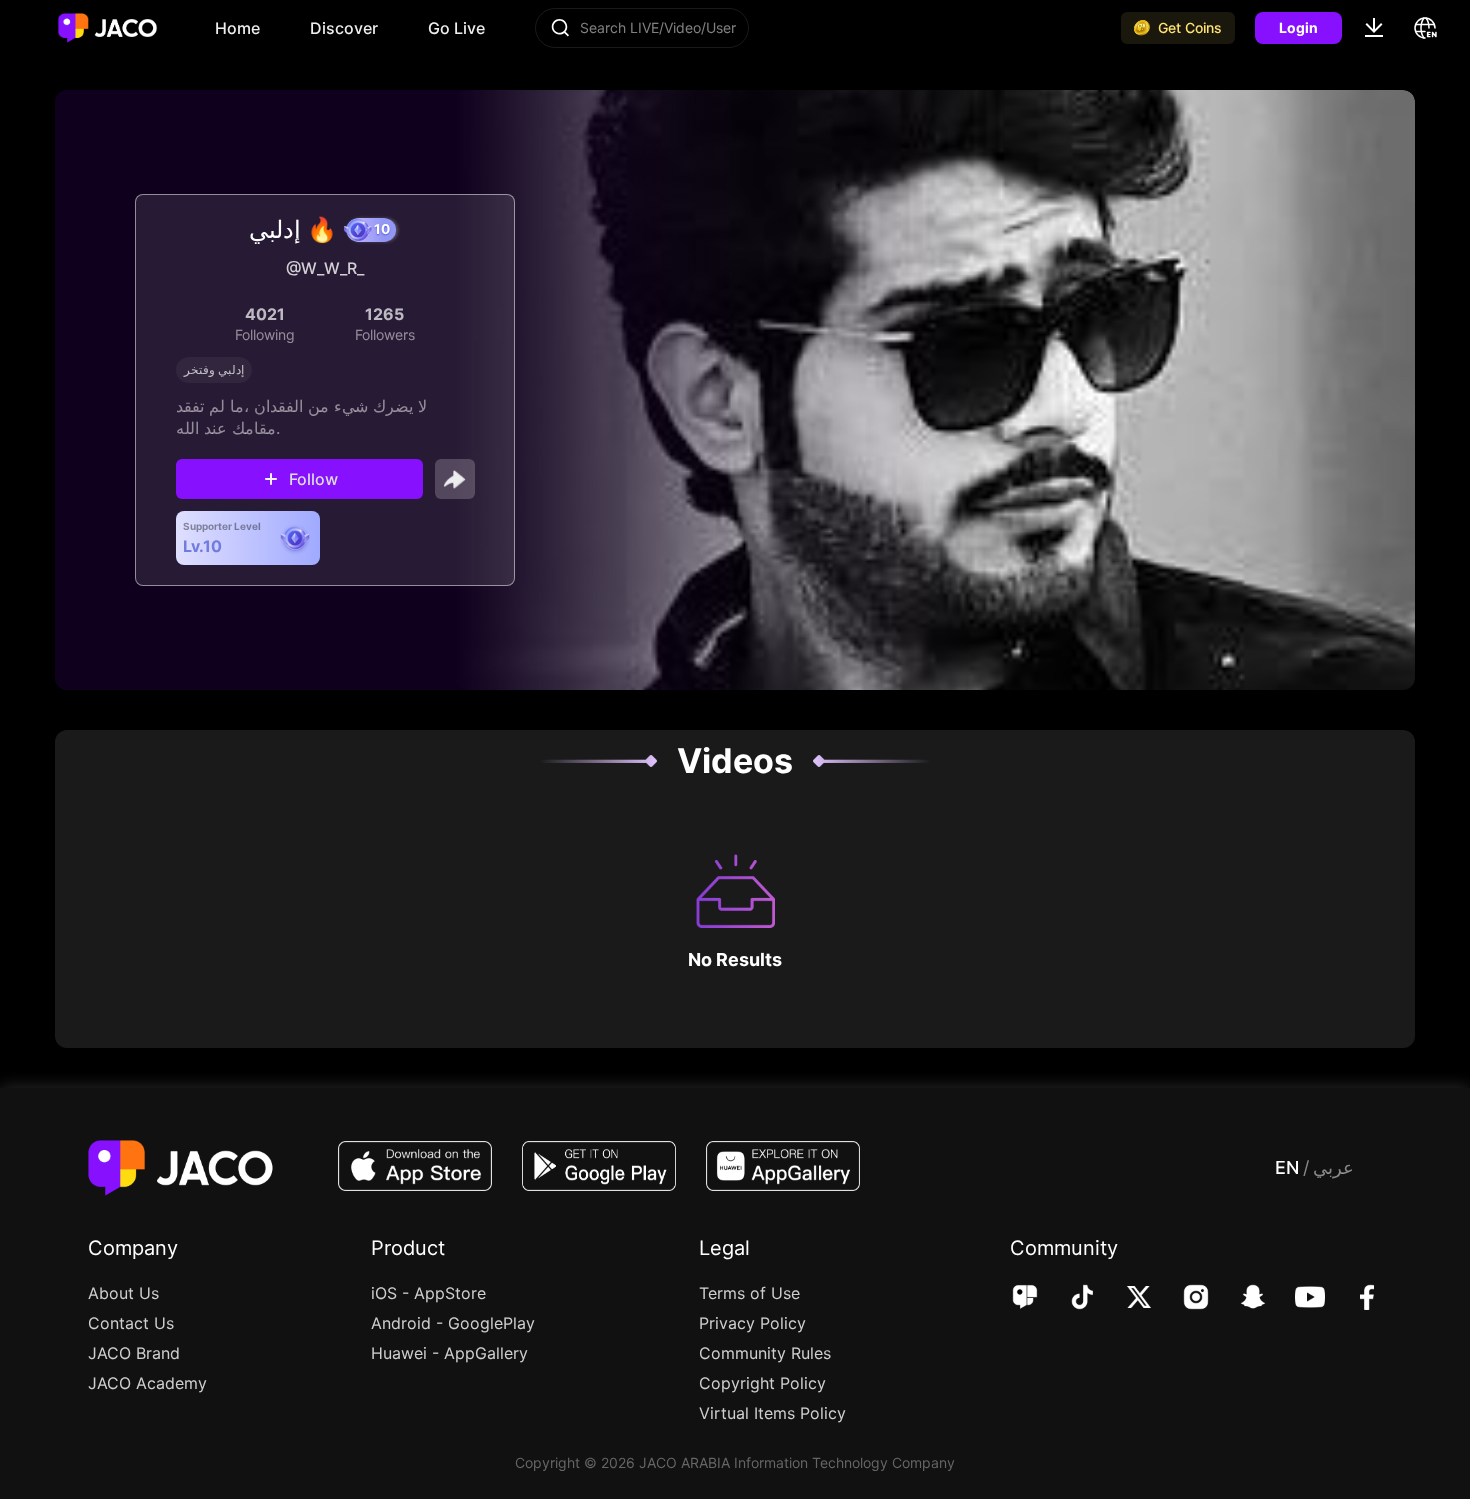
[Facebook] (1353, 1299)
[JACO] (1025, 1299)
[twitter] (1125, 1299)
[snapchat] (1239, 1299)
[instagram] (1182, 1299)
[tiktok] (1068, 1299)
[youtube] (1296, 1299)
